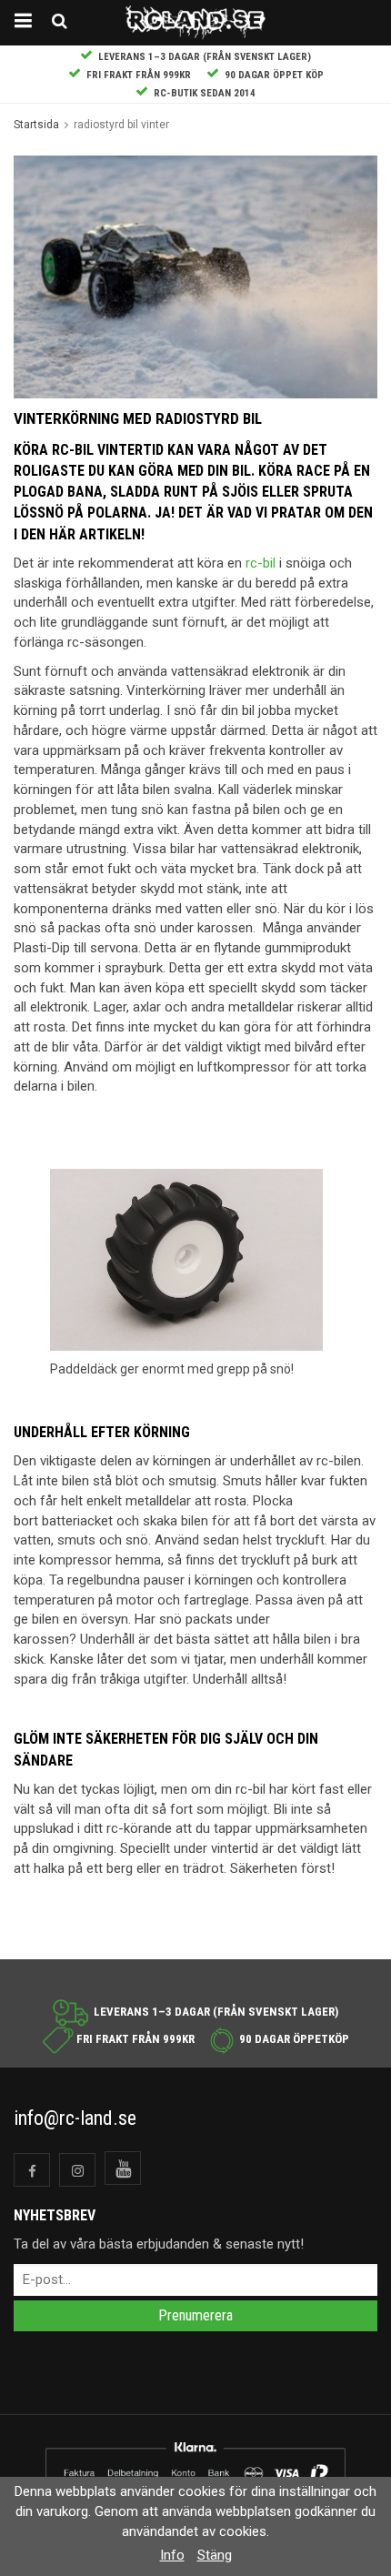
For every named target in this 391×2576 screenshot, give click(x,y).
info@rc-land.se (75, 2118)
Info (172, 2555)
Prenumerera (195, 2315)
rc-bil (261, 563)
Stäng (215, 2555)
